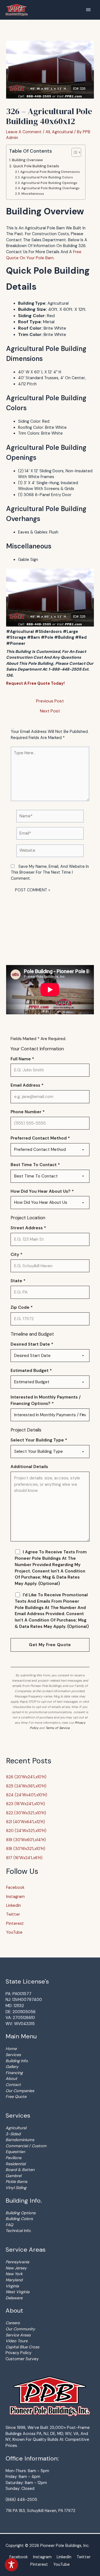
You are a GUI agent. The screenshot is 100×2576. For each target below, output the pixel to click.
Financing (14, 2073)
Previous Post (50, 701)
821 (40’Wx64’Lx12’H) (26, 1822)
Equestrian (15, 2152)
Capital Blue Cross (22, 2347)
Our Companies (20, 2091)
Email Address (27, 1085)
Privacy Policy (18, 2353)
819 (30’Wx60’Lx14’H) (26, 1840)
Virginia (12, 2286)
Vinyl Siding (16, 2188)
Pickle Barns (16, 2182)
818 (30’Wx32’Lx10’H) (26, 1849)
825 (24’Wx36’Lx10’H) (26, 1786)
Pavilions (13, 2158)
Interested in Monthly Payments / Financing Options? (46, 1400)
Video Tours (17, 2341)
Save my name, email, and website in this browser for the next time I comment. (50, 872)
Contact (13, 2085)
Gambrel (13, 2176)
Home (11, 2049)
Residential (16, 2164)
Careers (13, 2323)
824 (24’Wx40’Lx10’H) (27, 1795)
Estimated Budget (31, 1371)
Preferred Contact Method (40, 1138)
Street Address (28, 1228)
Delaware (14, 2298)
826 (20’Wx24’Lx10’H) (26, 1777)
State (18, 1281)
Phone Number (28, 1112)
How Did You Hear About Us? (42, 1191)
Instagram (15, 1897)
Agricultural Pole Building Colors (47, 177)
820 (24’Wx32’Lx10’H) (26, 1831)
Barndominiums (20, 2140)
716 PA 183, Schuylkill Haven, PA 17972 (40, 2511)
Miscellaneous (33, 194)
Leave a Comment (24, 132)
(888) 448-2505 (21, 2500)
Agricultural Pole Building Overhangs (50, 188)
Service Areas (18, 2335)
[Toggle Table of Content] (73, 152)
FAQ (9, 2225)
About (11, 2079)
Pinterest (15, 1923)
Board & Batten (20, 2170)
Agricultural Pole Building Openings (49, 183)
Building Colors (19, 2219)
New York (14, 2274)
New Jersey (16, 2268)
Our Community (20, 2329)
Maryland (14, 2280)
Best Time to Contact (35, 1165)
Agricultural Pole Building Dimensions (50, 172)
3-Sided (13, 2134)
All (48, 132)
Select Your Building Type (39, 1440)
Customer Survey (22, 2359)
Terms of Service (58, 1728)
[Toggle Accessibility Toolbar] (11, 2565)
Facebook (15, 1887)
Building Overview (27, 160)
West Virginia (17, 2292)
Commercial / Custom (26, 2146)
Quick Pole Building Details (36, 166)
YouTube (14, 1932)
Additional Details (29, 1467)
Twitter (13, 1914)
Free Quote (16, 2097)
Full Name (22, 1059)
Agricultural (62, 132)
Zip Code (22, 1307)
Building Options (21, 2213)
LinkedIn (13, 1905)
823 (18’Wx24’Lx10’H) (26, 1804)
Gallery (12, 2067)
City (17, 1254)
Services (13, 2055)
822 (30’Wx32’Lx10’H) (26, 1813)
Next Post (50, 711)
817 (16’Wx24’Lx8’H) (24, 1858)
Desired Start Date (32, 1344)
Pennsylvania (17, 2262)
